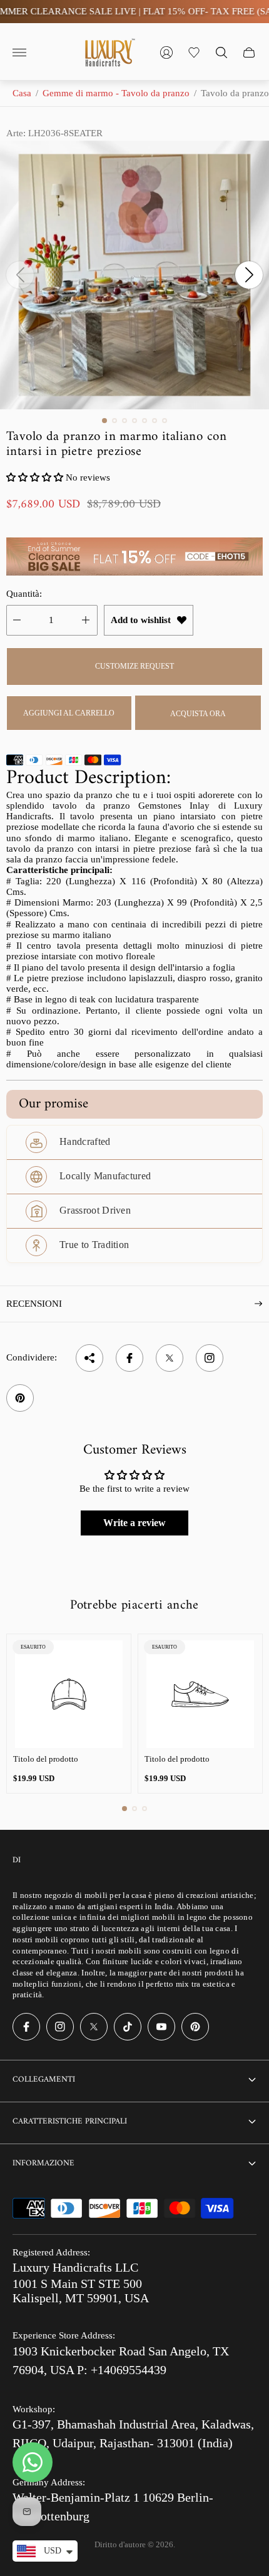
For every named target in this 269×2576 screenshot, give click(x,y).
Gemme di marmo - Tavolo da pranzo (116, 93)
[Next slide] (249, 275)
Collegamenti (44, 2079)
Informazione (43, 2163)
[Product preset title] (69, 1694)
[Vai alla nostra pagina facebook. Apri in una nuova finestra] (26, 2027)
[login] (166, 52)
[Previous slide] (20, 275)
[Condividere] (89, 1358)
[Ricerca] (221, 52)
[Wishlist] (194, 52)
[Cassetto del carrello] (249, 52)
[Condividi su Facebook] (129, 1358)
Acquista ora (198, 714)
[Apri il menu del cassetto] (19, 52)
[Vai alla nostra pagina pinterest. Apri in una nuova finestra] (195, 2027)
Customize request (134, 666)
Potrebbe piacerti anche (134, 1605)
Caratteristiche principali (70, 2121)
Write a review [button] (134, 1523)
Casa (22, 93)
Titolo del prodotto (46, 1759)
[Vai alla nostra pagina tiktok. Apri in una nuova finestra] (128, 2027)
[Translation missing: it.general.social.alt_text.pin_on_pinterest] (20, 1398)
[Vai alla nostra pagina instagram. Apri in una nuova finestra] (60, 2027)
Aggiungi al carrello (69, 713)
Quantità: (24, 594)
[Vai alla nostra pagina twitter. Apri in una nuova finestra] (94, 2027)
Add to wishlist (141, 620)
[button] (104, 421)
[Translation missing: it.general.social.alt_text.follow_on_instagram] (210, 1358)
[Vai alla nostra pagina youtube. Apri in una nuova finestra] (161, 2027)
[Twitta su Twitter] (170, 1358)
